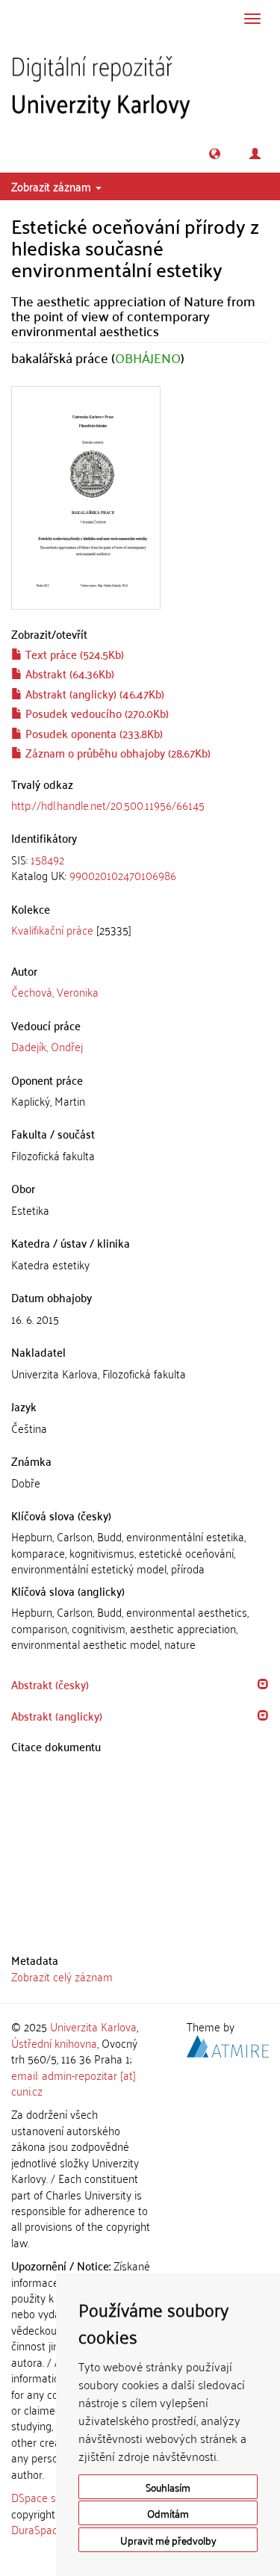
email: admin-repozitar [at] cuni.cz (74, 2083)
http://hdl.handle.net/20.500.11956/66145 (108, 805)
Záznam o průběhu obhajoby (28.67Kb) (116, 752)
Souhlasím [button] (168, 2487)
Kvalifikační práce (52, 929)
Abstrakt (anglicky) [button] (57, 1715)
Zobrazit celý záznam (62, 1976)
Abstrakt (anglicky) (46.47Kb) (93, 693)
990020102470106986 (123, 875)
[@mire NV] (228, 2043)
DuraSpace (37, 2529)
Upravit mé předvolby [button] (168, 2540)
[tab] (140, 868)
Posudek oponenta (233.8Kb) (93, 733)
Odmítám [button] (168, 2513)
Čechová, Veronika (55, 991)
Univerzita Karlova (93, 2026)
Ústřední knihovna (54, 2043)
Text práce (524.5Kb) (73, 654)
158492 (47, 859)
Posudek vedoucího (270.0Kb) (96, 713)
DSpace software (52, 2497)
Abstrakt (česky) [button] (50, 1684)
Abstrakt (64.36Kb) (68, 673)
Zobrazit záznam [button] (53, 186)
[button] (215, 154)
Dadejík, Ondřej (47, 1046)
